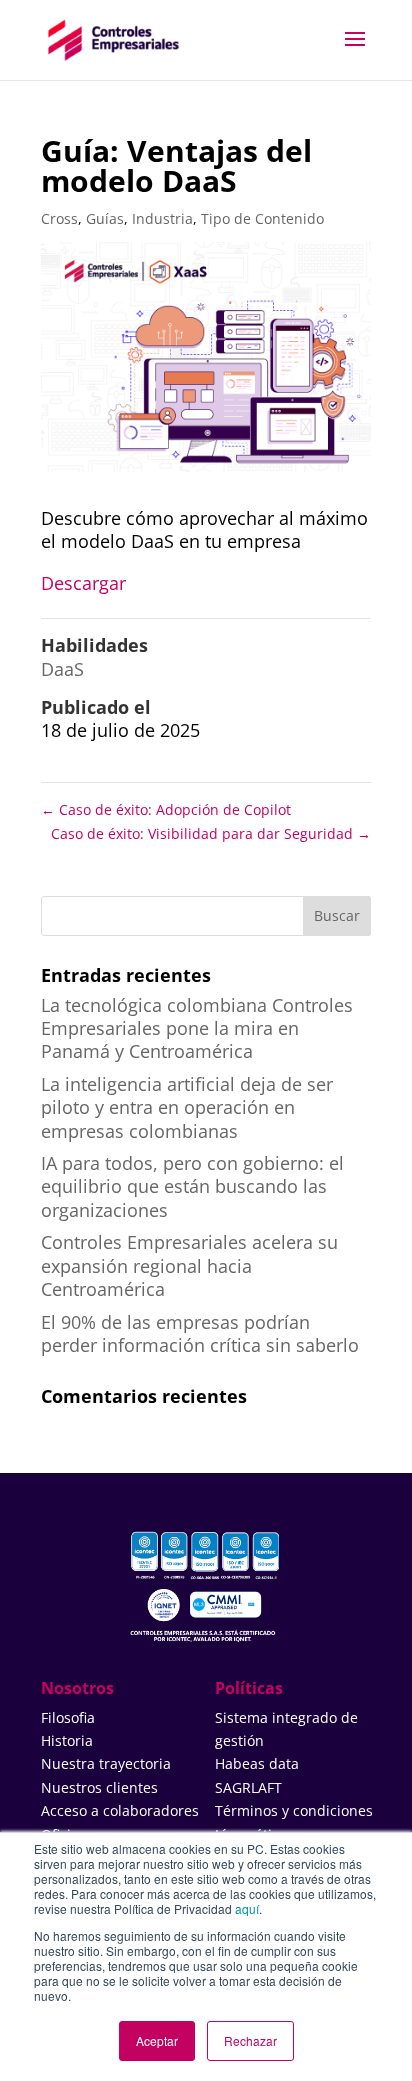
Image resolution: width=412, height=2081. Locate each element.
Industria (162, 218)
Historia (67, 1740)
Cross (59, 218)
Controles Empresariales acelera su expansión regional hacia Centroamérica (189, 1265)
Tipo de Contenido (262, 218)
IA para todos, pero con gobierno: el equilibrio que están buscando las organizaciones (192, 1186)
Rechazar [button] (250, 2040)
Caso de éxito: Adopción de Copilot (166, 809)
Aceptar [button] (157, 2040)
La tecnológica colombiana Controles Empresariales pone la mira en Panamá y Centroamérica (197, 1028)
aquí (247, 1908)
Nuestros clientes (99, 1787)
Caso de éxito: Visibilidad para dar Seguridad (211, 833)
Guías (105, 218)
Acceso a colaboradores (120, 1810)
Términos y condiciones (294, 1810)
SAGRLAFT (248, 1787)
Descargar (83, 583)
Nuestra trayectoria (106, 1763)
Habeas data (257, 1763)
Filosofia (68, 1717)
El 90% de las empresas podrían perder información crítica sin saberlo (200, 1333)
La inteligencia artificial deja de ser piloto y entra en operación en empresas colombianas (187, 1107)
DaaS (62, 669)
